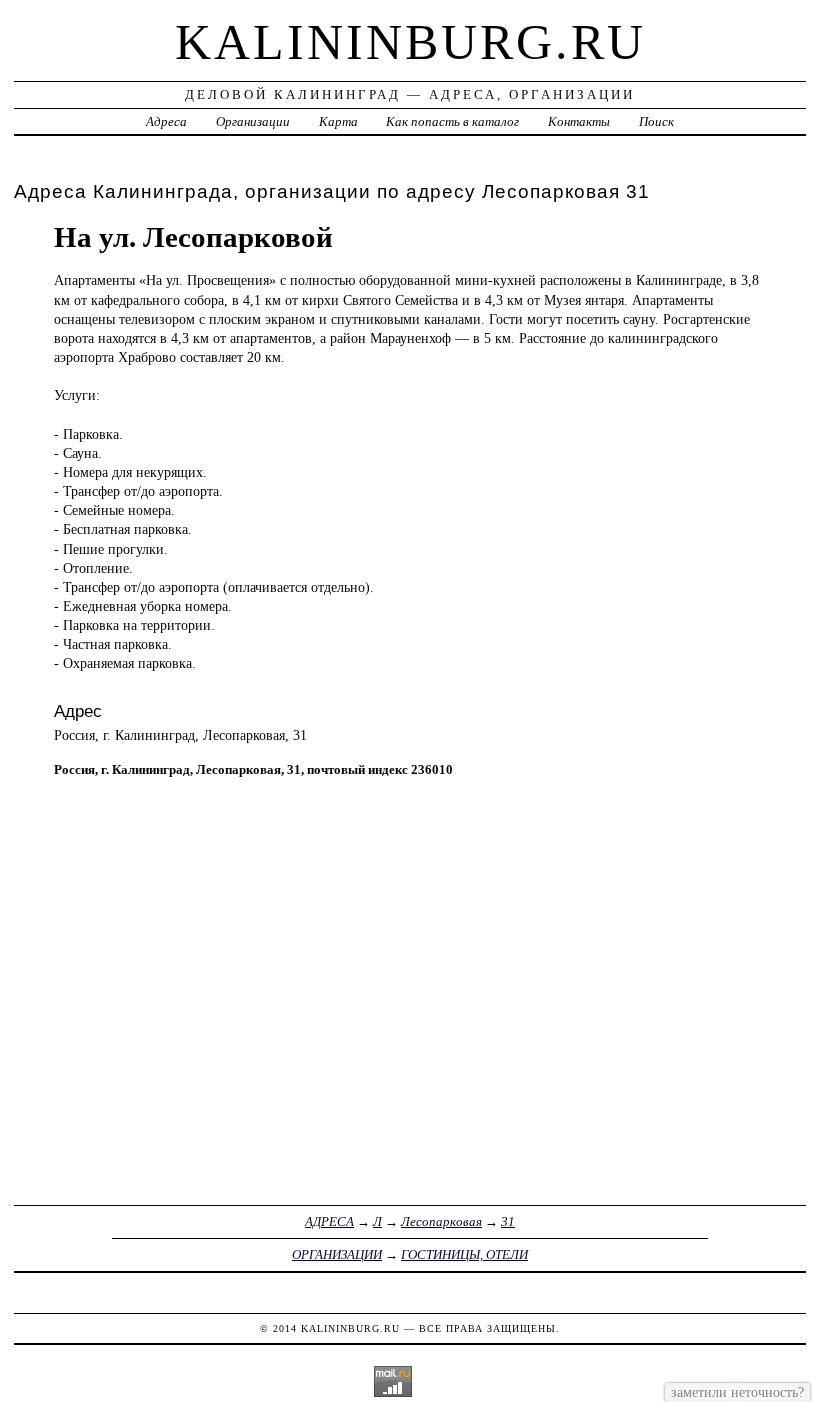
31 (508, 1221)
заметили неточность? (737, 1392)
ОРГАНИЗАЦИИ (337, 1254)
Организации (253, 121)
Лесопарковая (441, 1221)
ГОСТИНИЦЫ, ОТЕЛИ (464, 1254)
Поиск (656, 121)
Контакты (579, 121)
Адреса (166, 121)
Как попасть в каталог (452, 121)
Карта (338, 121)
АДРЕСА (329, 1221)
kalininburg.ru (410, 42)
